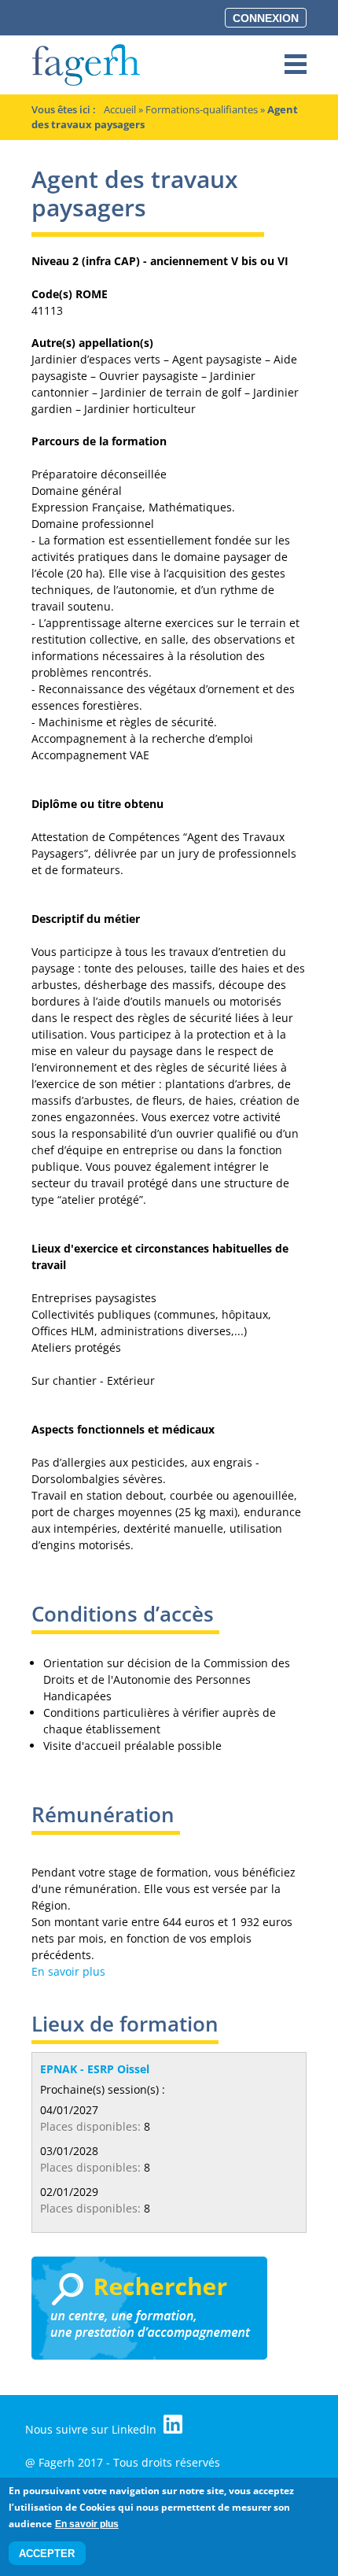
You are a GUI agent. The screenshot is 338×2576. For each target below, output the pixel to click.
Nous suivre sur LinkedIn (92, 2429)
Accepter (47, 2554)
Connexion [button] (266, 18)
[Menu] (296, 65)
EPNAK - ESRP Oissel (95, 2069)
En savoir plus (68, 1971)
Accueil (120, 109)
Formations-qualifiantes (202, 109)
